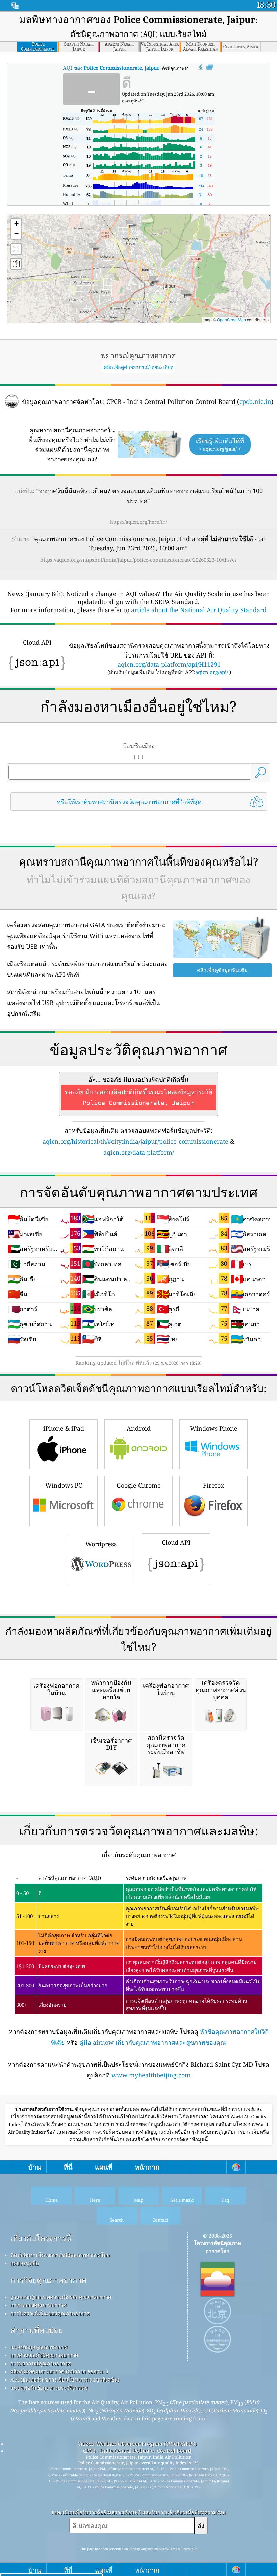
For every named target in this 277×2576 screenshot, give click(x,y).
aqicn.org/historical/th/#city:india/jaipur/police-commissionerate (135, 1141)
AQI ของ (111, 68)
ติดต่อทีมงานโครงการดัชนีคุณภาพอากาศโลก (60, 2255)
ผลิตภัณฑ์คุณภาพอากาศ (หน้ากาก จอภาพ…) (59, 2371)
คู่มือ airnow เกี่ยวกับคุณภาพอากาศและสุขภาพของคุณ (153, 2042)
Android (139, 1428)
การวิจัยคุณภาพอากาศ (48, 2280)
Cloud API (176, 1542)
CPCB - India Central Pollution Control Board (137, 2451)
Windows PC (64, 1485)
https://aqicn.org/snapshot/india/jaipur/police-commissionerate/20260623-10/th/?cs (138, 560)
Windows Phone (214, 1428)
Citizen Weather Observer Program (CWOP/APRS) (137, 2444)
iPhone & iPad (64, 1428)
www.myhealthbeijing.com (151, 2075)
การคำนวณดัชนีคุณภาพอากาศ (44, 2355)
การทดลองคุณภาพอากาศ (39, 2305)
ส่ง (201, 2525)
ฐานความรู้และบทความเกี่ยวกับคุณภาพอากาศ (61, 2297)
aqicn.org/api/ (212, 672)
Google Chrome (139, 1485)
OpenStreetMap (231, 319)
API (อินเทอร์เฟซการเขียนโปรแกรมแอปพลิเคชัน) (65, 2379)
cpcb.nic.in (255, 401)
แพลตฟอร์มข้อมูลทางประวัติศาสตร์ (49, 2388)
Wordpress (101, 1544)
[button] (152, 281)
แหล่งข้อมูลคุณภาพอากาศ (39, 2347)
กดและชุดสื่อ (25, 2263)
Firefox (213, 1485)
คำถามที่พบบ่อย (37, 2330)
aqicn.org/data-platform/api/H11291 (169, 664)
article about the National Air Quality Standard (199, 610)
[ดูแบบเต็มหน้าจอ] (210, 67)
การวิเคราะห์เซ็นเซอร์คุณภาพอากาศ (50, 2313)
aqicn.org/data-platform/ (139, 1152)
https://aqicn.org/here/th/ (138, 522)
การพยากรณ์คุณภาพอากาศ (41, 2363)
